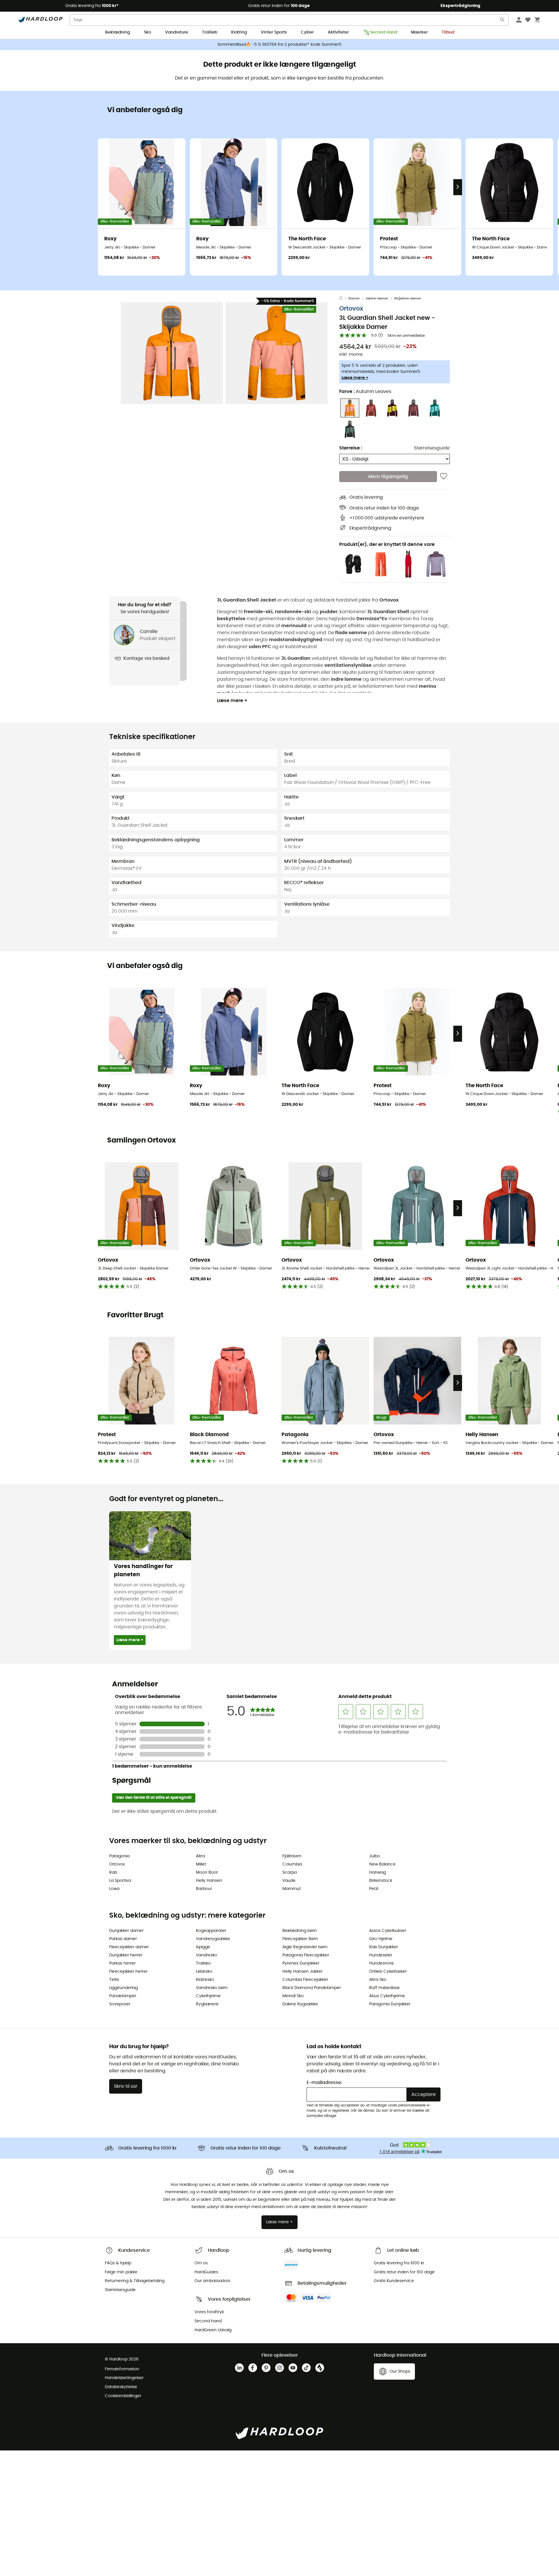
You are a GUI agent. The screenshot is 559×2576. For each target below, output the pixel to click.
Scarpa (290, 1873)
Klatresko (205, 1980)
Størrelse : (351, 448)
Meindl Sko (293, 1996)
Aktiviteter (338, 32)
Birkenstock (381, 1881)
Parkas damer (123, 1939)
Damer (354, 298)
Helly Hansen (209, 1881)
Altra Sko (378, 1980)
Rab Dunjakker (384, 1947)
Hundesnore (382, 1963)
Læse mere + (355, 378)
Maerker (419, 32)
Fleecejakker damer (129, 1947)
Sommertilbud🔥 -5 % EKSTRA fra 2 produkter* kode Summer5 (279, 45)
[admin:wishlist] (444, 477)
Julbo (375, 1856)
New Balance (382, 1864)
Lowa (114, 1889)
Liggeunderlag (123, 1988)
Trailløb (210, 32)
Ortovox (351, 309)
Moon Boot (207, 1873)
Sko (147, 32)
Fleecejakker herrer (128, 1972)
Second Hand (384, 32)
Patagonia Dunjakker (390, 2004)
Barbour (204, 1889)
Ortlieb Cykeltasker (388, 1972)
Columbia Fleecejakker (305, 1980)
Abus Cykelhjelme (387, 1996)
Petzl (374, 1889)
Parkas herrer (122, 1963)
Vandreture (177, 32)
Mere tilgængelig (388, 477)
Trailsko (203, 1963)
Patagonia (119, 1856)
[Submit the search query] (503, 21)
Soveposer (120, 2004)
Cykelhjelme (208, 1996)
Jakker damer (377, 298)
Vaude (289, 1881)
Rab (113, 1873)
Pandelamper (123, 1996)
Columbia (292, 1864)
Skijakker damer (408, 298)
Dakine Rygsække (300, 2004)
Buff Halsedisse (384, 1988)
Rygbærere (207, 2004)
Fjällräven (292, 1856)
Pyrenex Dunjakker (301, 1963)
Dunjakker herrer (126, 1955)
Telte (114, 1980)
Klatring (239, 32)
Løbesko (204, 1972)
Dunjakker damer (126, 1931)
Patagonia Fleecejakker (306, 1955)
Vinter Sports (274, 32)
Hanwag (377, 1873)
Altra (200, 1856)
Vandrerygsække (213, 1939)
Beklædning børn (300, 1931)
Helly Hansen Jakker (303, 1972)
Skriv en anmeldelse (406, 336)
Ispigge (203, 1947)
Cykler (307, 32)
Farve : (365, 392)
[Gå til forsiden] (344, 299)
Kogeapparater (211, 1931)
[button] (172, 353)
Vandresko (207, 1955)
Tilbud (448, 32)
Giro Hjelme (381, 1939)
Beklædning (117, 32)
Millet (201, 1864)
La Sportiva (120, 1881)
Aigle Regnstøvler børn (305, 1947)
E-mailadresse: (324, 2083)
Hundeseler (381, 1955)
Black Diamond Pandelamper (312, 1988)
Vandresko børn (212, 1988)
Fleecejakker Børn (300, 1939)
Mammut (292, 1889)
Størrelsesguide (432, 448)
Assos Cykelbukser (388, 1931)
